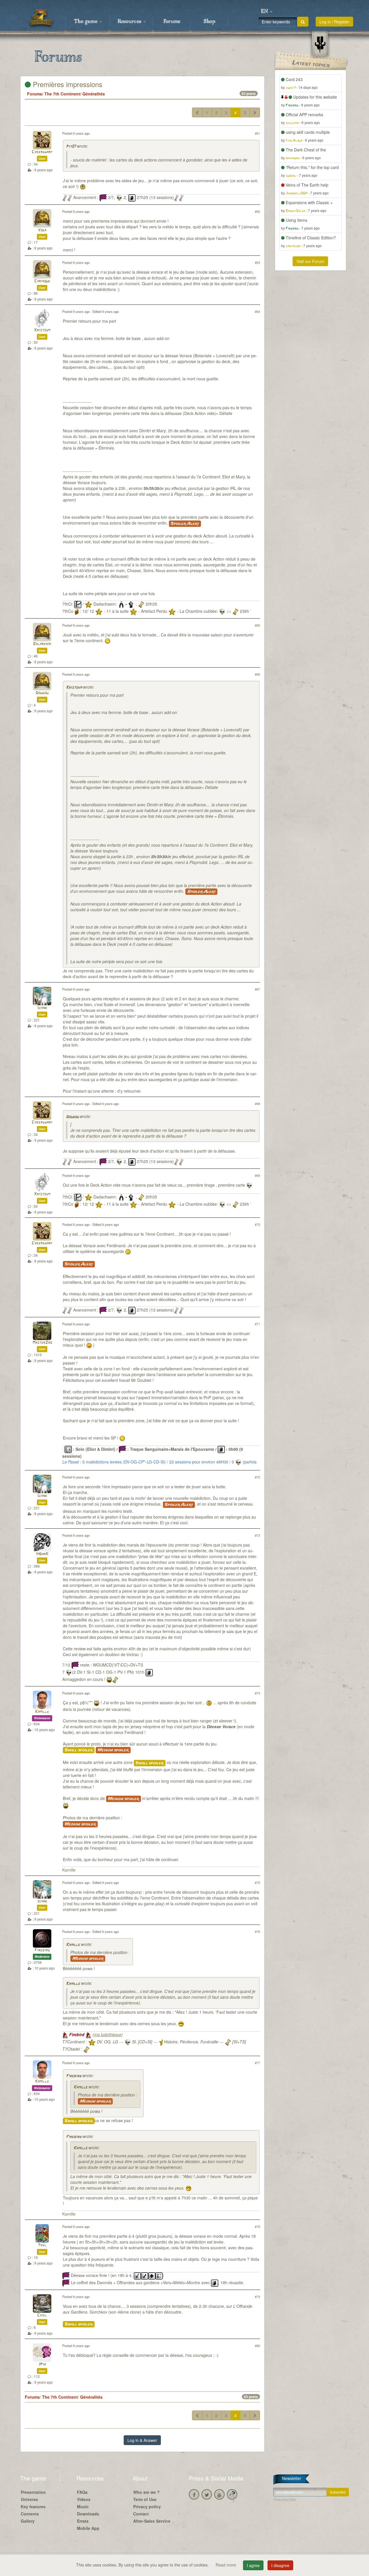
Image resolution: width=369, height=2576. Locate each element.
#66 (257, 674)
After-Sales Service (152, 2521)
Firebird (42, 1950)
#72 (257, 1477)
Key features (33, 2507)
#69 (257, 1175)
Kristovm (42, 330)
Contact (141, 2514)
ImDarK (42, 1554)
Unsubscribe (285, 2499)
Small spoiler (79, 1750)
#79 (257, 2297)
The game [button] (86, 22)
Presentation (33, 2492)
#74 (257, 1693)
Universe (29, 2499)
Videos (84, 2499)
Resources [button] (130, 22)
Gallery (28, 2521)
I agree (253, 2565)
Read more (226, 2565)
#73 (257, 1535)
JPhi (42, 2364)
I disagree (280, 2565)
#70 (257, 1224)
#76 (257, 1931)
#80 (257, 2346)
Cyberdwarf (42, 152)
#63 (257, 262)
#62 (257, 211)
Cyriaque (42, 281)
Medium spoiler (113, 1750)
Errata (83, 2521)
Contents (30, 2514)
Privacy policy (147, 2507)
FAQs (82, 2492)
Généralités (94, 94)
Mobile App (88, 2528)
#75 (257, 1882)
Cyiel (42, 2315)
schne (42, 1008)
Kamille (42, 1712)
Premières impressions (67, 84)
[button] (267, 12)
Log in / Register (334, 22)
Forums (172, 22)
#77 (257, 2063)
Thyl (42, 2245)
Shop (209, 22)
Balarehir (42, 644)
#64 (257, 311)
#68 (257, 1104)
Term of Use (145, 2499)
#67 (257, 989)
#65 (257, 625)
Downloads (88, 2514)
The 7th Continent (62, 94)
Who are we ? (146, 2492)
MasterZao (42, 1343)
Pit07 (71, 147)
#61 (257, 133)
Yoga (42, 230)
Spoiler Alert (185, 524)
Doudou (42, 693)
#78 (257, 2226)
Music (83, 2507)
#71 (257, 1324)
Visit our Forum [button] (310, 261)
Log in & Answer (142, 2440)
